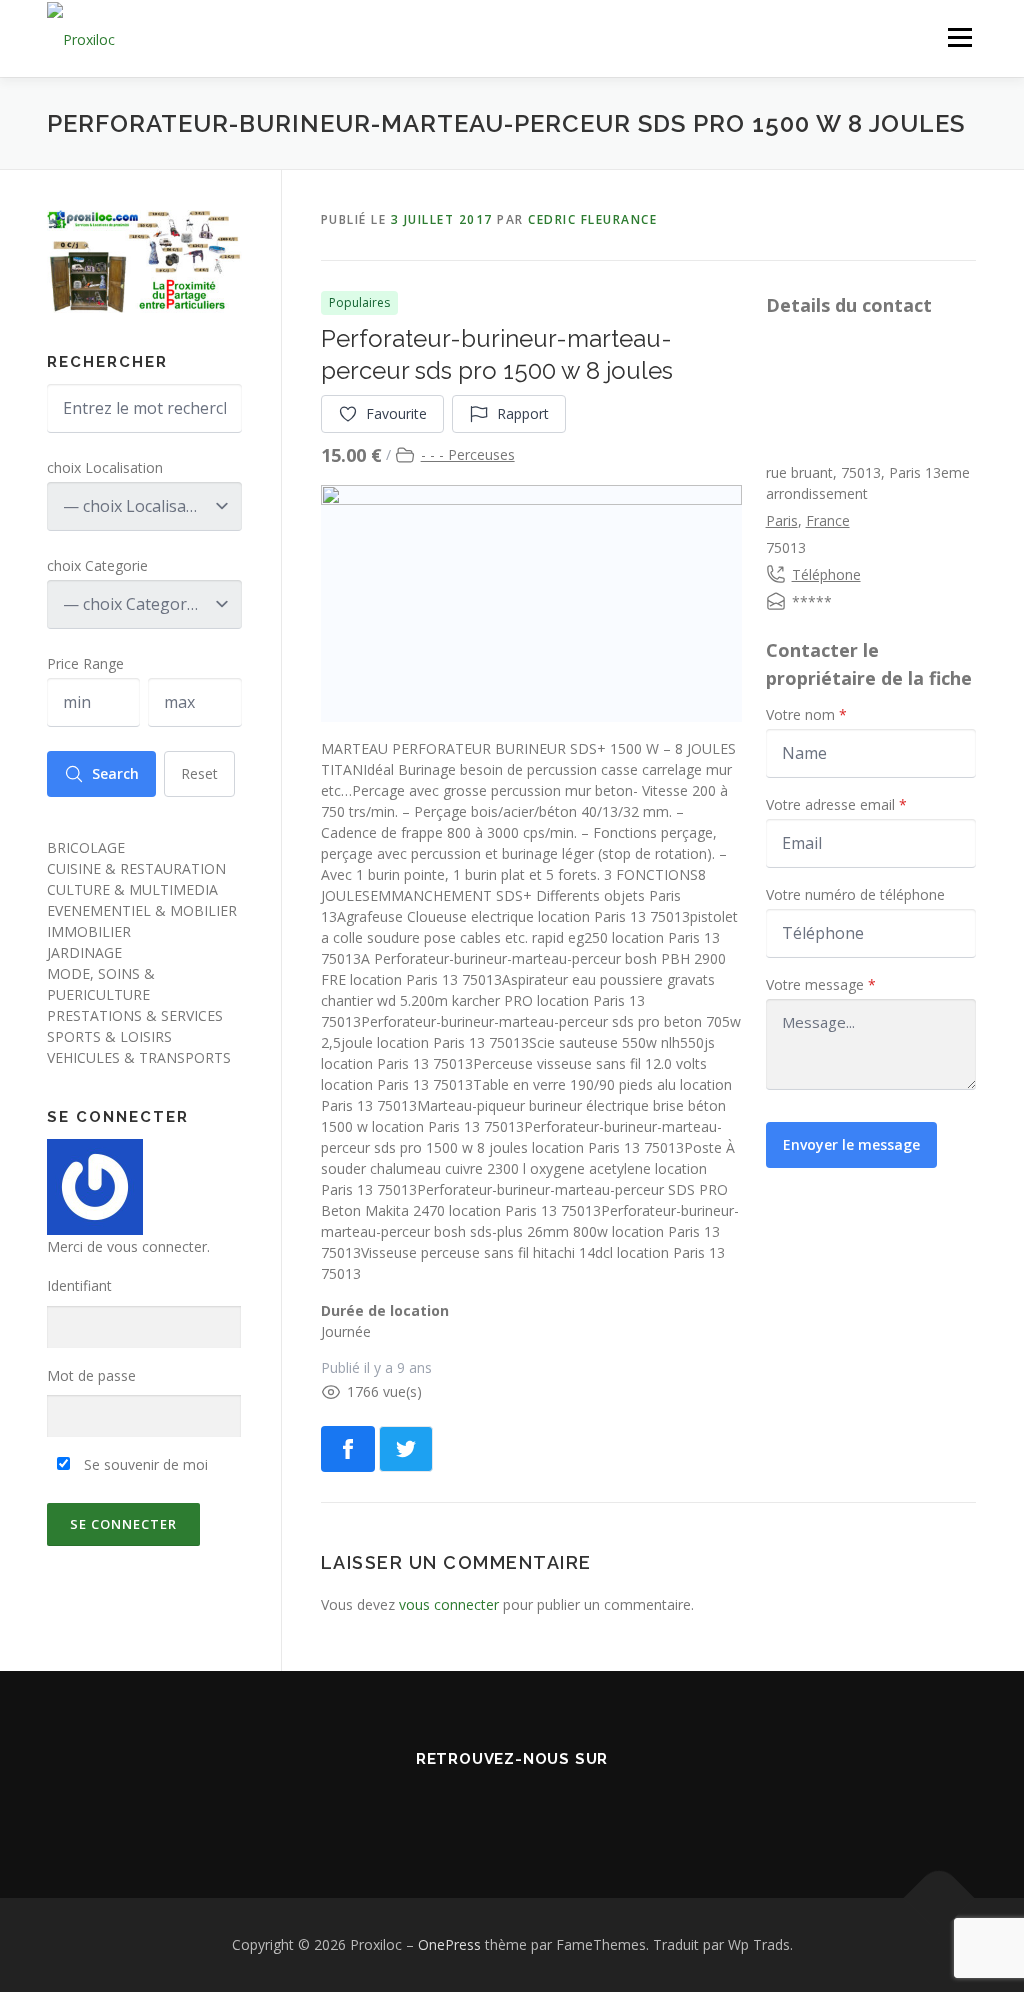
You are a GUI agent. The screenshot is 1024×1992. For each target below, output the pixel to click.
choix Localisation (105, 467)
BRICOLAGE (86, 847)
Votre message (821, 984)
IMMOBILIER (89, 931)
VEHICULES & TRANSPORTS (139, 1057)
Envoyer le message (851, 1144)
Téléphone (826, 574)
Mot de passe (91, 1375)
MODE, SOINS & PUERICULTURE (101, 984)
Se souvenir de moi (144, 1464)
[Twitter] (512, 1803)
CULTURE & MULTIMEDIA (132, 889)
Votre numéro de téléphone (855, 894)
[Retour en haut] (939, 1898)
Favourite (396, 413)
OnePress (449, 1944)
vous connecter (449, 1604)
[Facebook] (456, 1803)
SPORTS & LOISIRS (109, 1036)
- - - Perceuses (468, 454)
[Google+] (568, 1803)
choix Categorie (97, 565)
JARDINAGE (84, 952)
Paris (782, 520)
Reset (199, 773)
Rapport (523, 413)
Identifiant (79, 1285)
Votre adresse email (836, 804)
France (828, 520)
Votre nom (806, 714)
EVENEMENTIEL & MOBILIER (142, 910)
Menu (959, 37)
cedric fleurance (592, 219)
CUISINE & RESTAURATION (136, 868)
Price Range (85, 663)
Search (115, 773)
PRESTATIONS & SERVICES (135, 1015)
